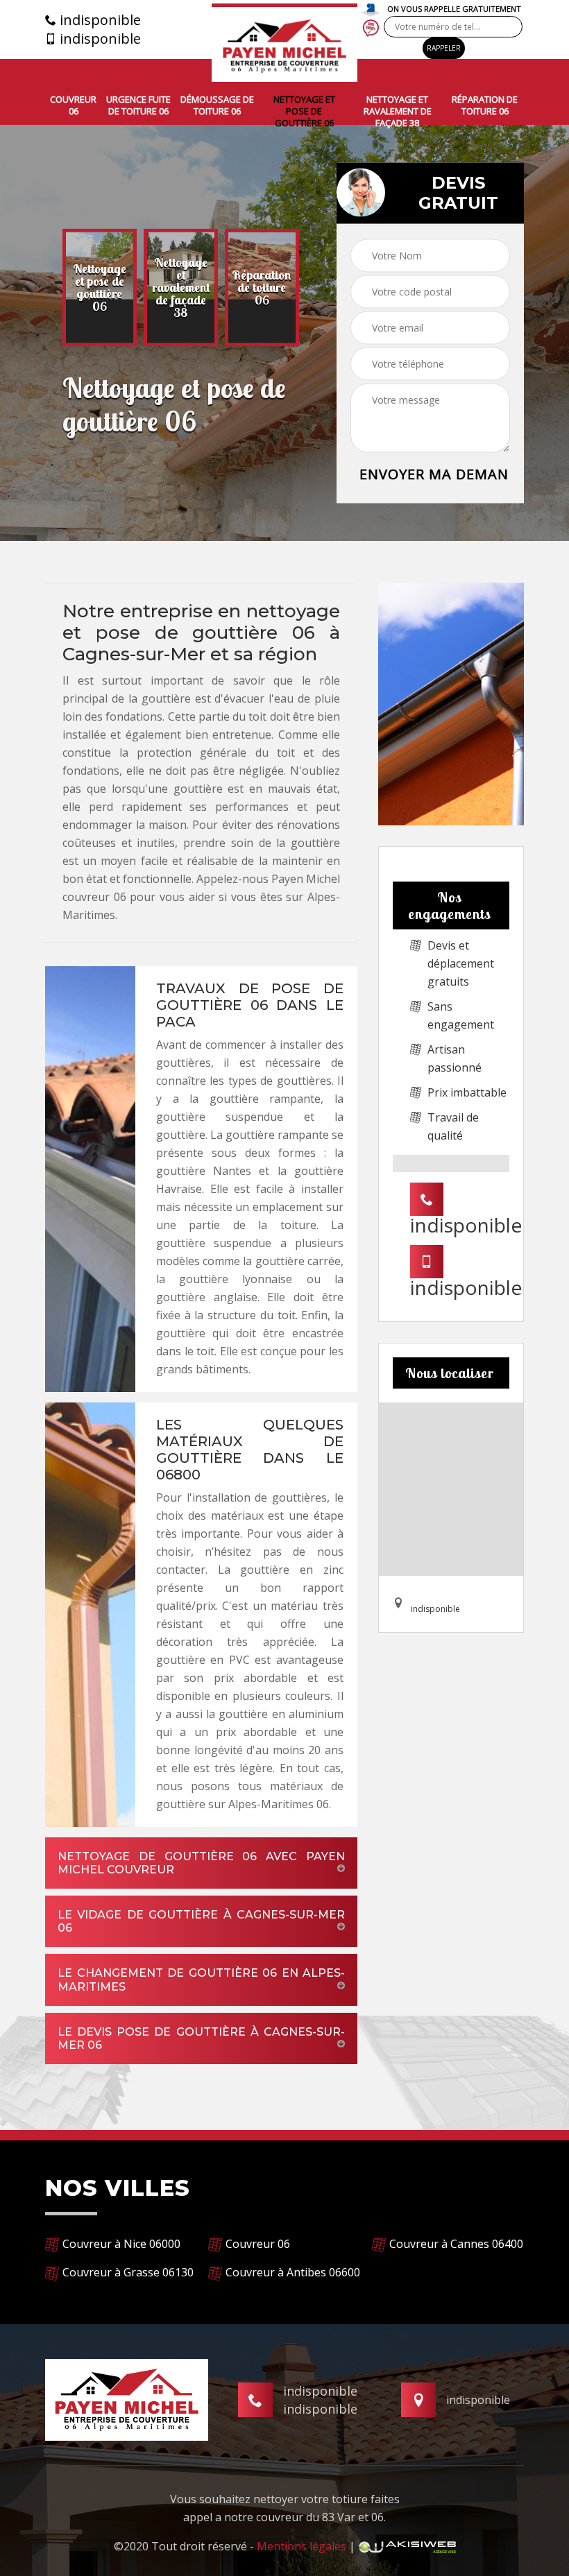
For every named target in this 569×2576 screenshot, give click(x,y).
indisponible (99, 20)
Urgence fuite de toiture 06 (138, 105)
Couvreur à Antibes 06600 (293, 2272)
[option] (100, 288)
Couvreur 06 (73, 105)
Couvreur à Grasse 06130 (128, 2272)
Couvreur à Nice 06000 (121, 2244)
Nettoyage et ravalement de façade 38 (398, 111)
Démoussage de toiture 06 (217, 105)
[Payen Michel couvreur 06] (284, 43)
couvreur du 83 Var (306, 2517)
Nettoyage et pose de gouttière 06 (304, 111)
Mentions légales (302, 2546)
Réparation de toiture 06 (485, 105)
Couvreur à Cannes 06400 (456, 2244)
